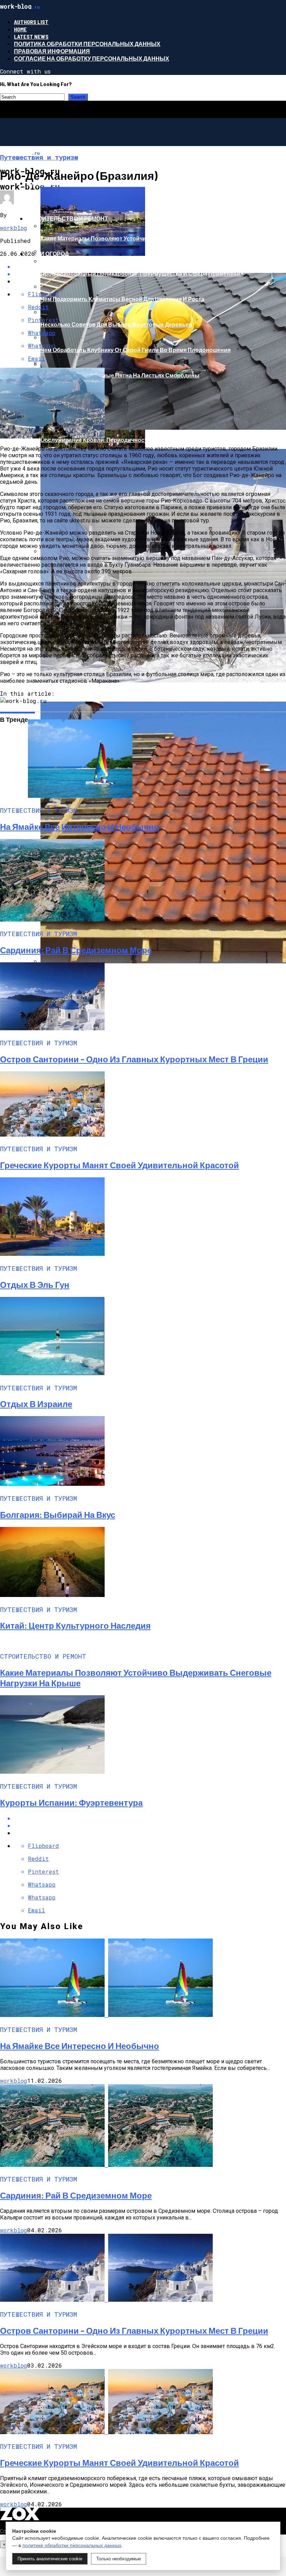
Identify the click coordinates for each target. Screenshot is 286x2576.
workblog (14, 228)
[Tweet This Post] (150, 1825)
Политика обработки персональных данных (87, 44)
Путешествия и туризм (63, 183)
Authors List (31, 22)
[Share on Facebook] (150, 266)
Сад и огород (48, 254)
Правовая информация (52, 51)
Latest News (31, 36)
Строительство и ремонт (67, 218)
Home (20, 29)
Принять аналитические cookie (50, 2559)
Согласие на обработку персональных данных (92, 58)
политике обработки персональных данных (72, 2545)
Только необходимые (119, 2559)
